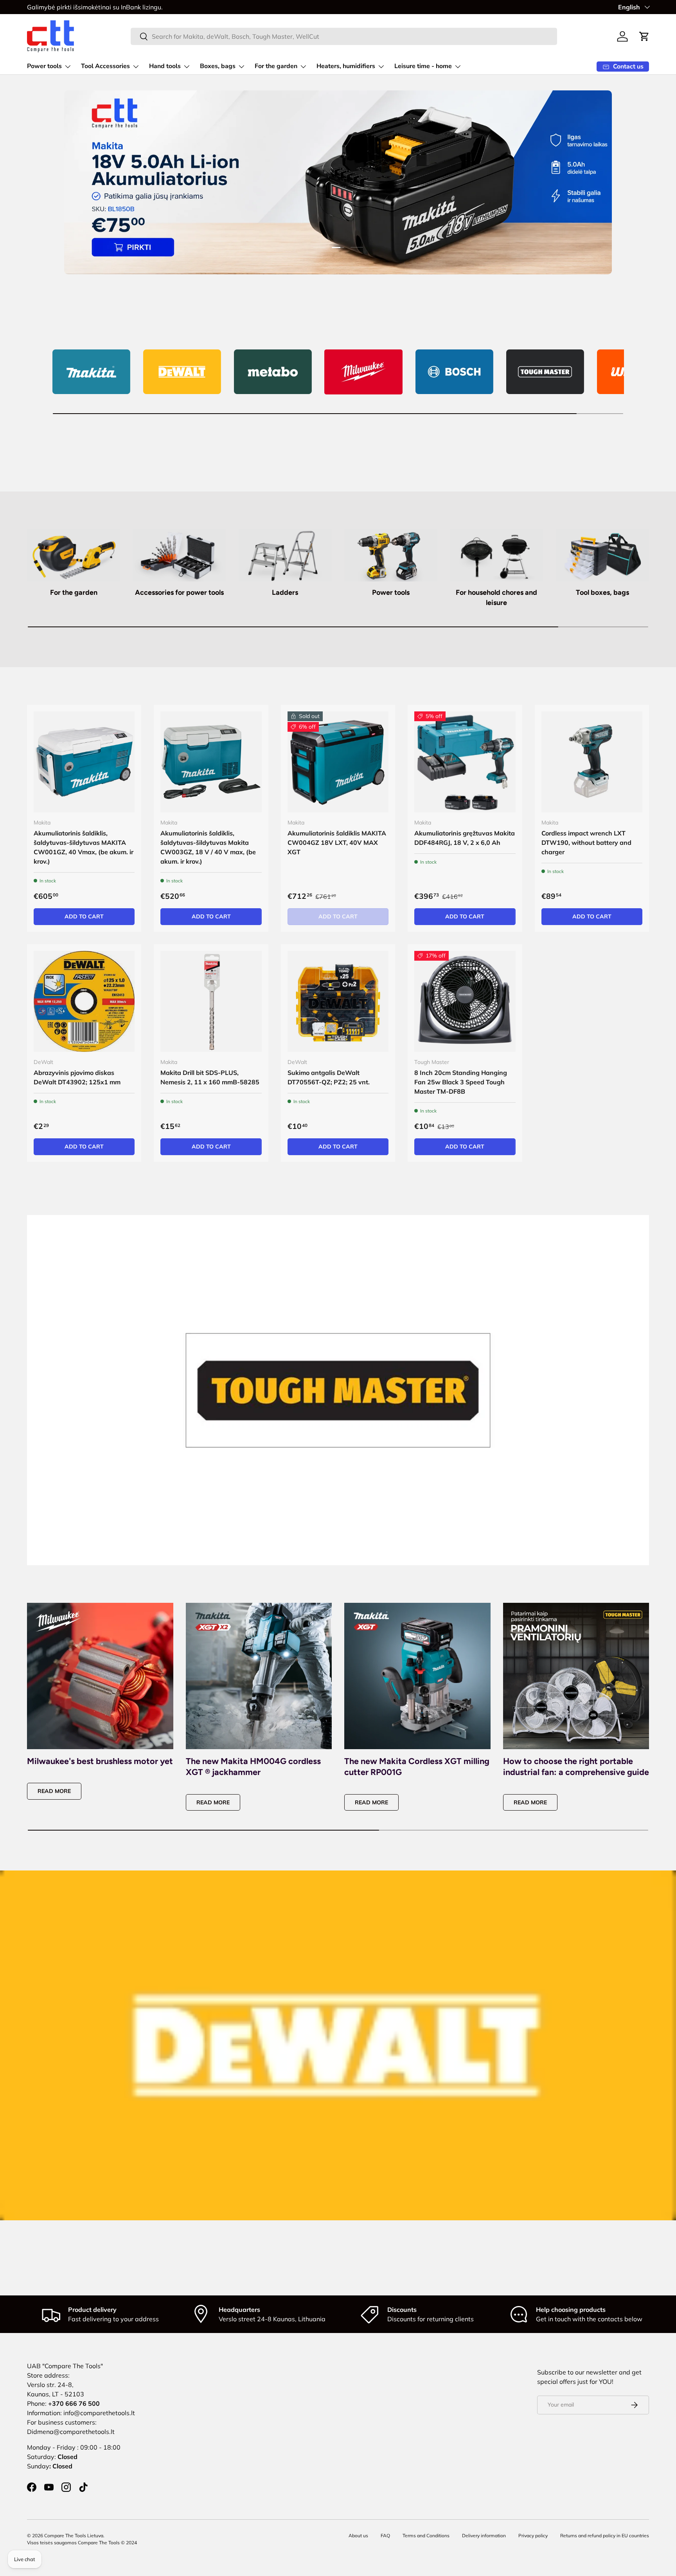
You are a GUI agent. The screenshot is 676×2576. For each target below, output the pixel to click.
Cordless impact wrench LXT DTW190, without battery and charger (586, 842)
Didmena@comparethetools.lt (71, 2432)
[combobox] (344, 36)
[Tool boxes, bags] (602, 555)
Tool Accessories (105, 66)
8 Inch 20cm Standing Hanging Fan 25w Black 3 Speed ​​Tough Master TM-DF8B (461, 1082)
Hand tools (165, 66)
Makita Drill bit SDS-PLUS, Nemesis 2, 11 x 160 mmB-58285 (210, 1077)
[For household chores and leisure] (496, 555)
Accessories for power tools (179, 592)
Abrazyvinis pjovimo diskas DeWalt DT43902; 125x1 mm (77, 1077)
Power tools (44, 66)
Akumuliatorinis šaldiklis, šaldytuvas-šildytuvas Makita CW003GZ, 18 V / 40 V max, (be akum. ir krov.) (208, 847)
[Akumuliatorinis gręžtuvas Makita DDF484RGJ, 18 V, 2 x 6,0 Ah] (465, 762)
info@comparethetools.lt (99, 2413)
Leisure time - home (423, 66)
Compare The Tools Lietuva (74, 2535)
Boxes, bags (218, 66)
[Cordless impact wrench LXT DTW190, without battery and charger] (592, 762)
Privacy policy (533, 2535)
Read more (54, 1791)
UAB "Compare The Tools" (65, 2366)
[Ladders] (285, 555)
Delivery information (484, 2535)
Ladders (285, 592)
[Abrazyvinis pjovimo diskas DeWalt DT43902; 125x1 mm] (84, 1001)
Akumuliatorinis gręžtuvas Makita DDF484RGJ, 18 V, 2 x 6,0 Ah (465, 838)
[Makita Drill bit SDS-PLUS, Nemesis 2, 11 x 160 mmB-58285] (211, 1001)
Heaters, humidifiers (346, 66)
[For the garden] (74, 555)
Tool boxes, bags (602, 592)
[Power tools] (391, 555)
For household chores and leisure (496, 597)
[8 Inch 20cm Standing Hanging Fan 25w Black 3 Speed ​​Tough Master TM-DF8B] (465, 1001)
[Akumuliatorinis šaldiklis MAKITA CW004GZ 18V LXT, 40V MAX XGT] (338, 762)
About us (358, 2535)
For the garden (276, 66)
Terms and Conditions (426, 2535)
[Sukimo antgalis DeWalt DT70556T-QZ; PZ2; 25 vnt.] (338, 1001)
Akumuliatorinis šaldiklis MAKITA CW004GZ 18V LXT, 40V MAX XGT (337, 842)
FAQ (385, 2535)
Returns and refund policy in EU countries (605, 2535)
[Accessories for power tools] (179, 555)
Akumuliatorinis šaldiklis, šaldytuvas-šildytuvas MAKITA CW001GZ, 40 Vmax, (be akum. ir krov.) (84, 847)
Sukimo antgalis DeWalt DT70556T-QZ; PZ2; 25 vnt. (329, 1077)
